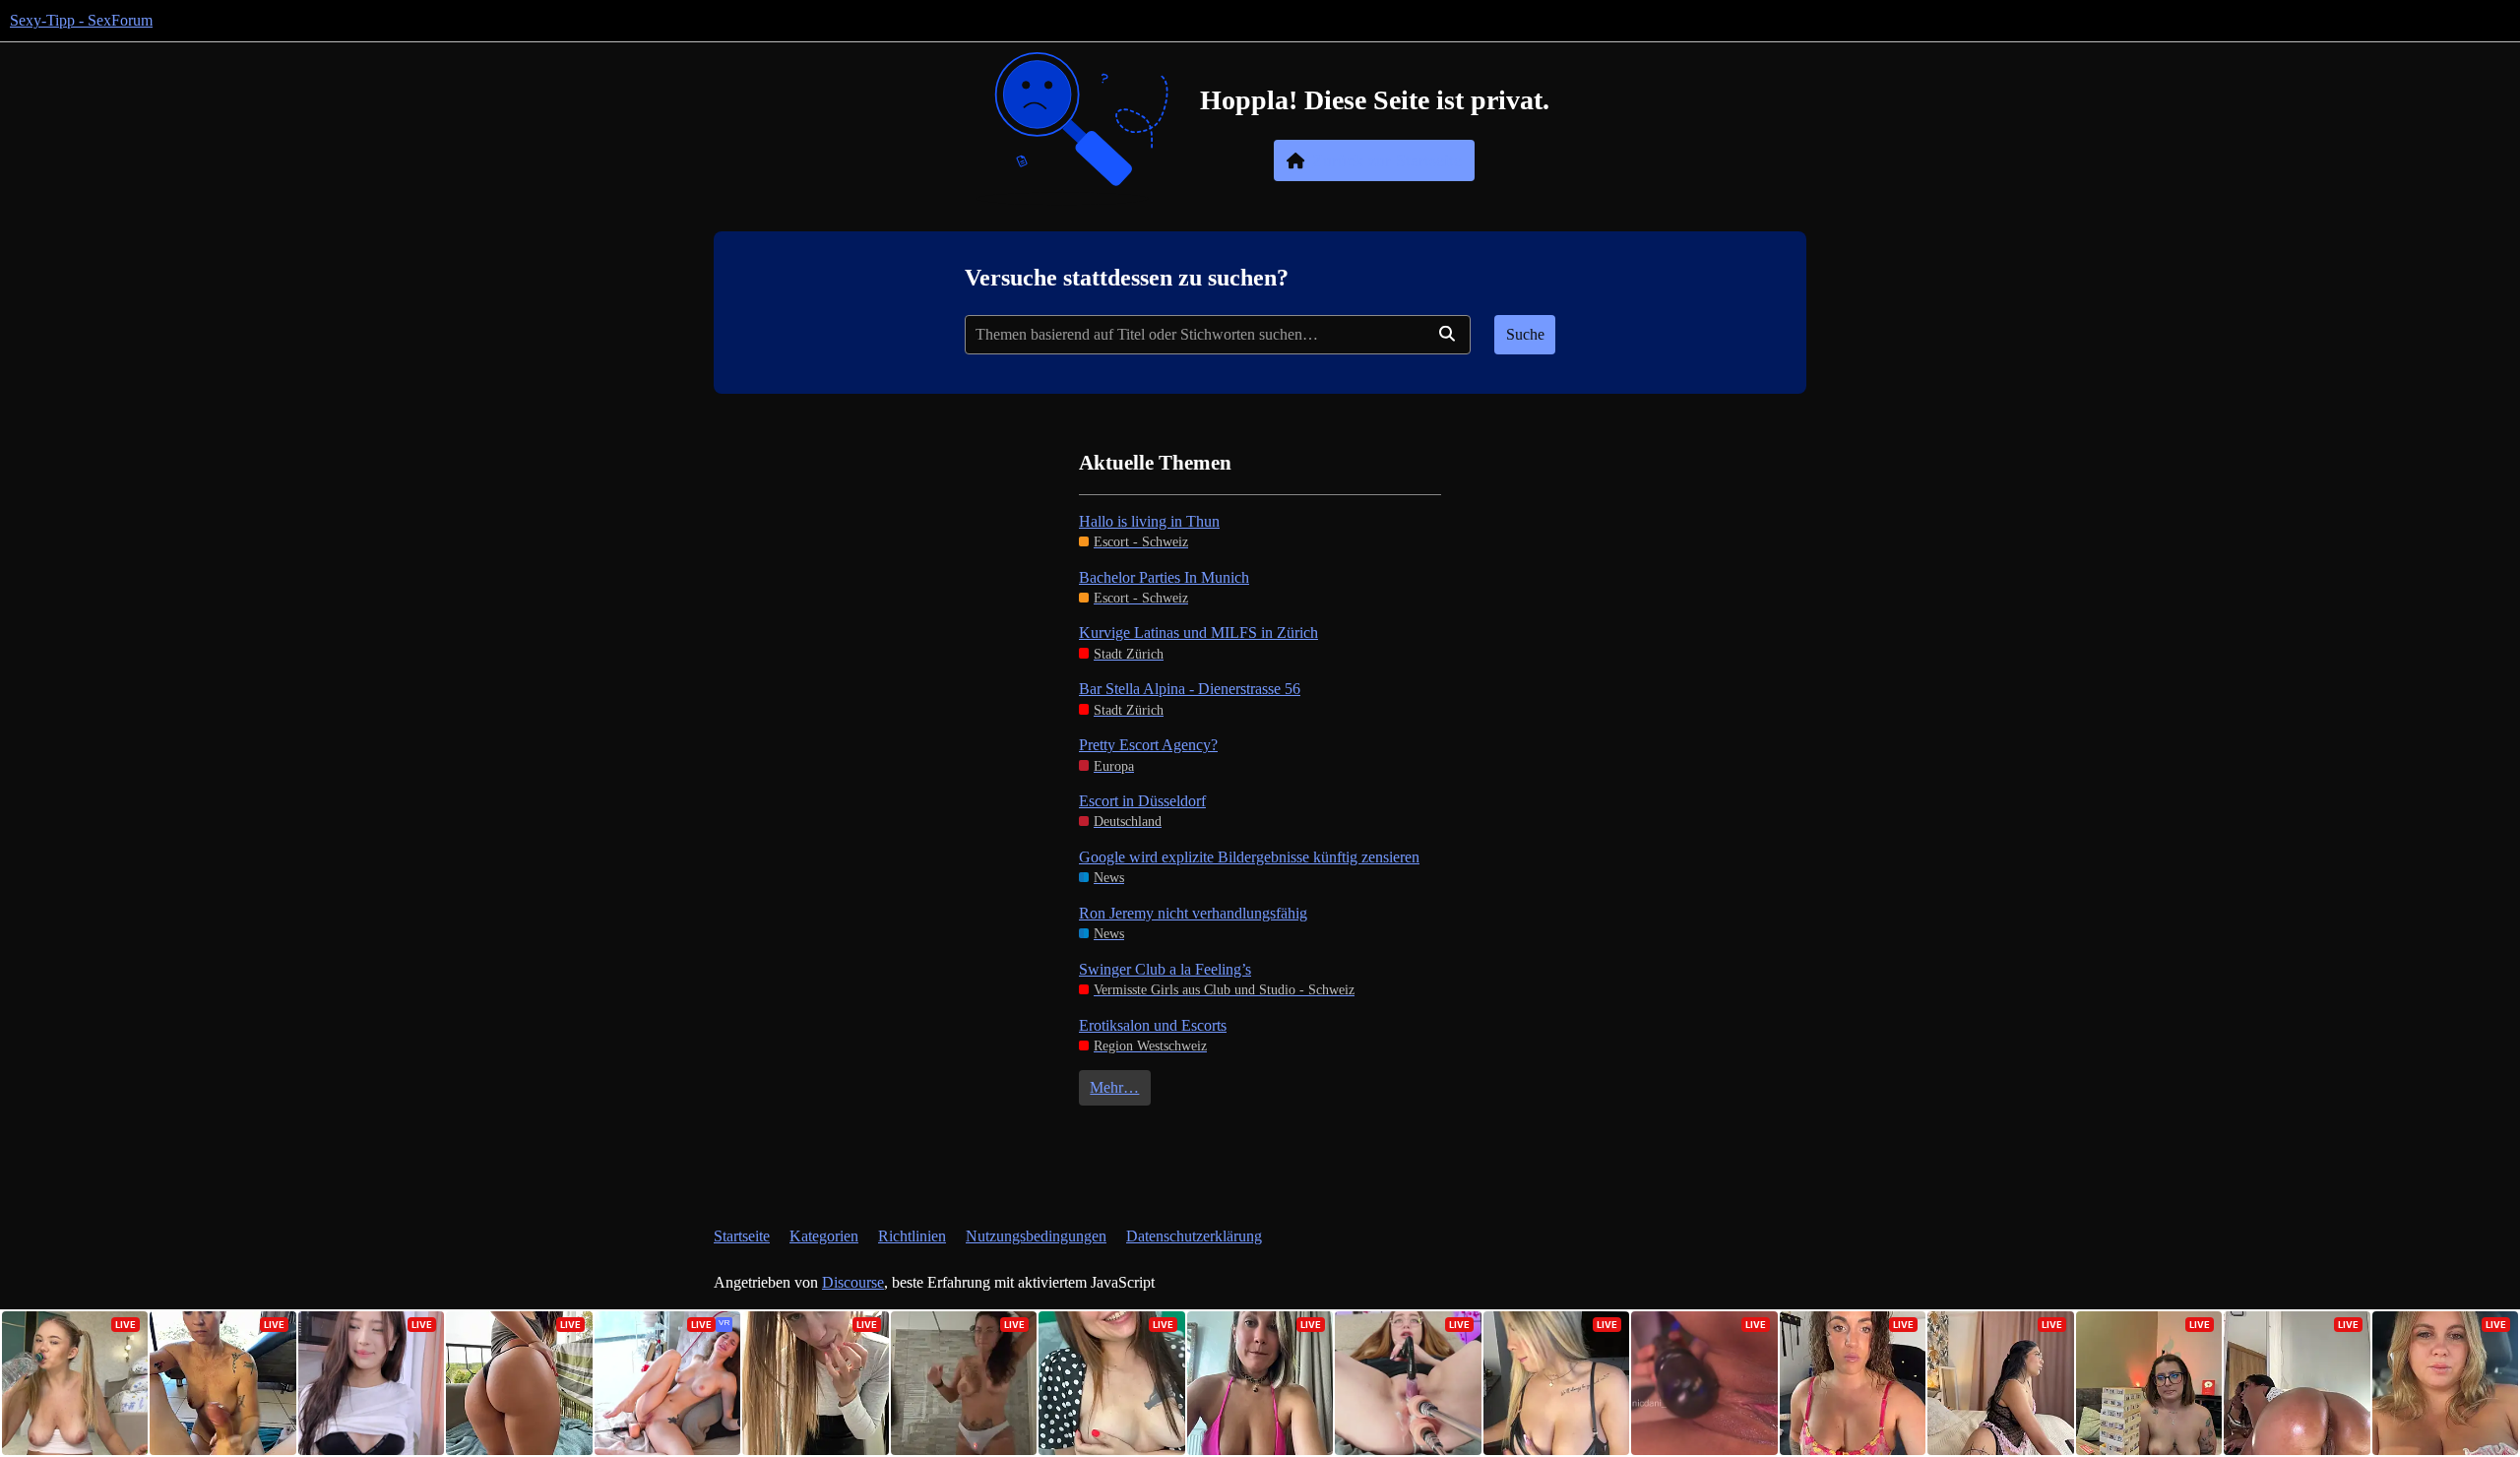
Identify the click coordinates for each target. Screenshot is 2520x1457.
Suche (1525, 334)
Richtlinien (912, 1236)
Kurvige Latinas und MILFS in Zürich (1198, 633)
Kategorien (824, 1236)
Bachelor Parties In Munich (1164, 577)
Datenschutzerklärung (1194, 1236)
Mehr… (1114, 1087)
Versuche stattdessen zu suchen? (1127, 277)
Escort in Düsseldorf (1142, 801)
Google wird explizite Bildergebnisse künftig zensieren (1249, 857)
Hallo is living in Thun (1149, 521)
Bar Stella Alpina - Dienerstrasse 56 (1190, 689)
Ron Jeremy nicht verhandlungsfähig (1193, 913)
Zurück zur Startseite (1387, 160)
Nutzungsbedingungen (1036, 1236)
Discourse (853, 1282)
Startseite (742, 1236)
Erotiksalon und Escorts (1153, 1025)
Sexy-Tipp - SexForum (81, 20)
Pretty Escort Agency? (1148, 745)
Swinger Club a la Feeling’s (1165, 969)
